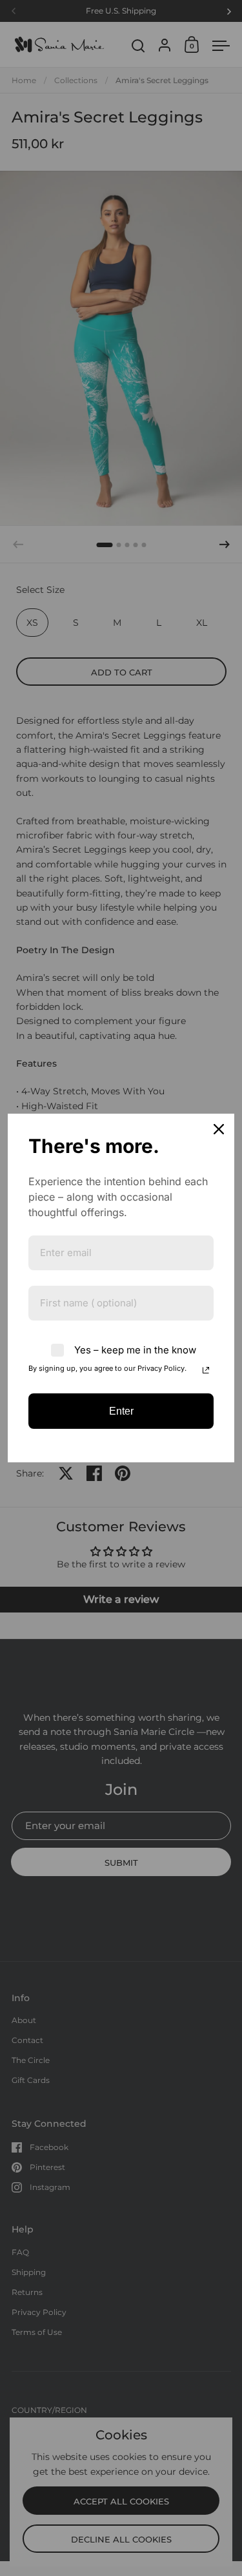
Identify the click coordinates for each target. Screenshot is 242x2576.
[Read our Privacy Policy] (206, 1370)
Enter (121, 1411)
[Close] (219, 1129)
